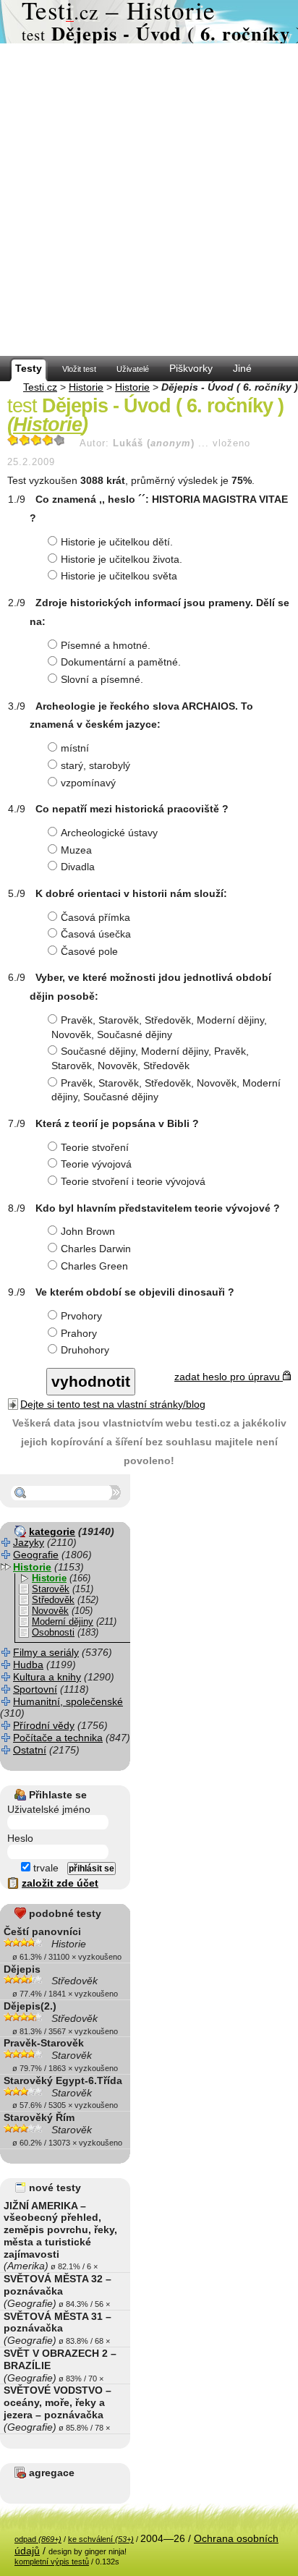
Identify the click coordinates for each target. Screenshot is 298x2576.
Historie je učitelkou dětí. (117, 542)
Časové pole (89, 951)
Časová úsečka (96, 934)
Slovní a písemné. (102, 679)
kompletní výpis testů (52, 2562)
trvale (44, 1868)
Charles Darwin (96, 1249)
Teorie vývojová (96, 1164)
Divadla (78, 867)
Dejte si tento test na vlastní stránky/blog (113, 1404)
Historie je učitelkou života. (122, 559)
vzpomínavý (88, 783)
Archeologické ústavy (109, 833)
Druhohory (85, 1350)
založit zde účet (60, 1883)
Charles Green (94, 1266)
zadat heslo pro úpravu (229, 1377)
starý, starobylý (95, 765)
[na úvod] (149, 22)
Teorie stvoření (95, 1147)
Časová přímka (95, 917)
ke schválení (101, 2539)
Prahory (79, 1333)
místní (75, 748)
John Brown (88, 1231)
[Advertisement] (149, 200)
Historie (86, 387)
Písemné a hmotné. (106, 645)
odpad (38, 2539)
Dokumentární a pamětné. (121, 662)
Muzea (76, 850)
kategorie (52, 1531)
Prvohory (81, 1316)
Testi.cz (40, 387)
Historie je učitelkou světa (119, 576)
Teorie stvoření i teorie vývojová (133, 1181)
